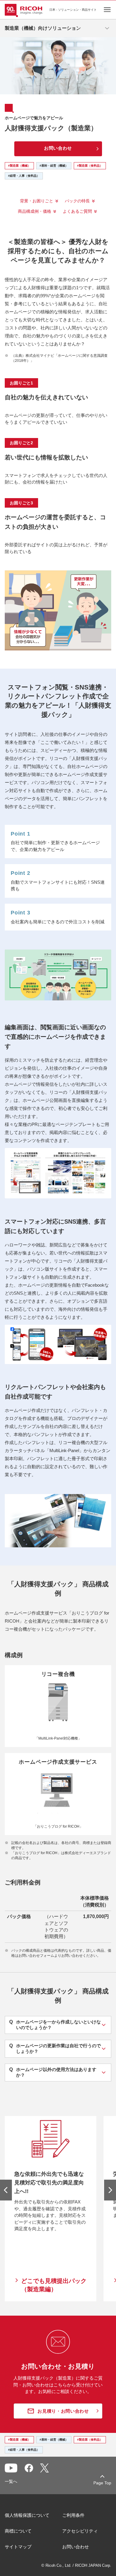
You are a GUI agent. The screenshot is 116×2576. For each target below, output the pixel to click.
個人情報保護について (27, 2515)
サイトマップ (18, 2547)
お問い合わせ (76, 2547)
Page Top (102, 2483)
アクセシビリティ (80, 2531)
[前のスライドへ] (6, 2190)
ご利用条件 (73, 2515)
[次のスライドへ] (110, 2190)
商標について (18, 2531)
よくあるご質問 (77, 211)
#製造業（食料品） (90, 166)
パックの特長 (77, 201)
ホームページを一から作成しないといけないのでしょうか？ (55, 2025)
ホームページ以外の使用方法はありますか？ (53, 2072)
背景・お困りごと (37, 201)
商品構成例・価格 (35, 211)
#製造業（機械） (19, 166)
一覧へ (11, 2481)
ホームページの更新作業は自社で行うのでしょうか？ (55, 2048)
